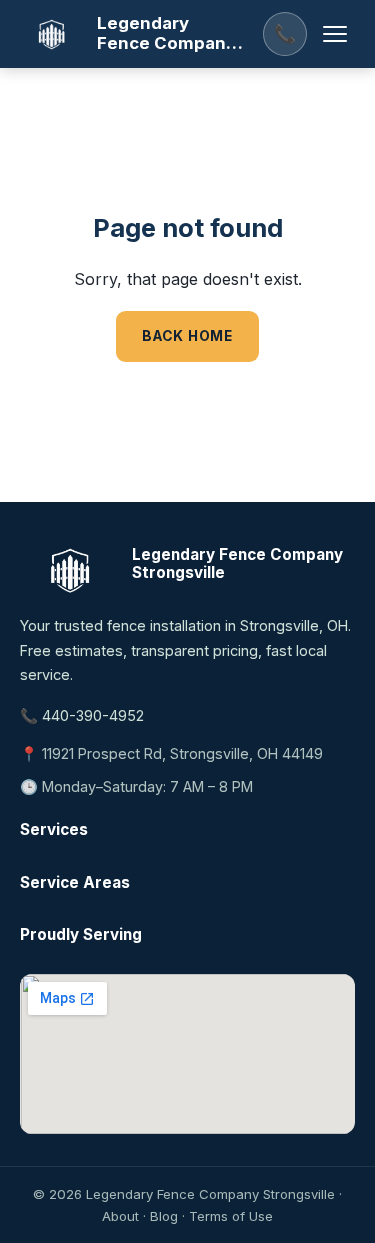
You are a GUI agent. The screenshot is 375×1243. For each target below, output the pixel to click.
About (120, 1216)
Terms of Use (231, 1216)
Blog (164, 1216)
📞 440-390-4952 (82, 715)
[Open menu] (335, 34)
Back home (187, 336)
